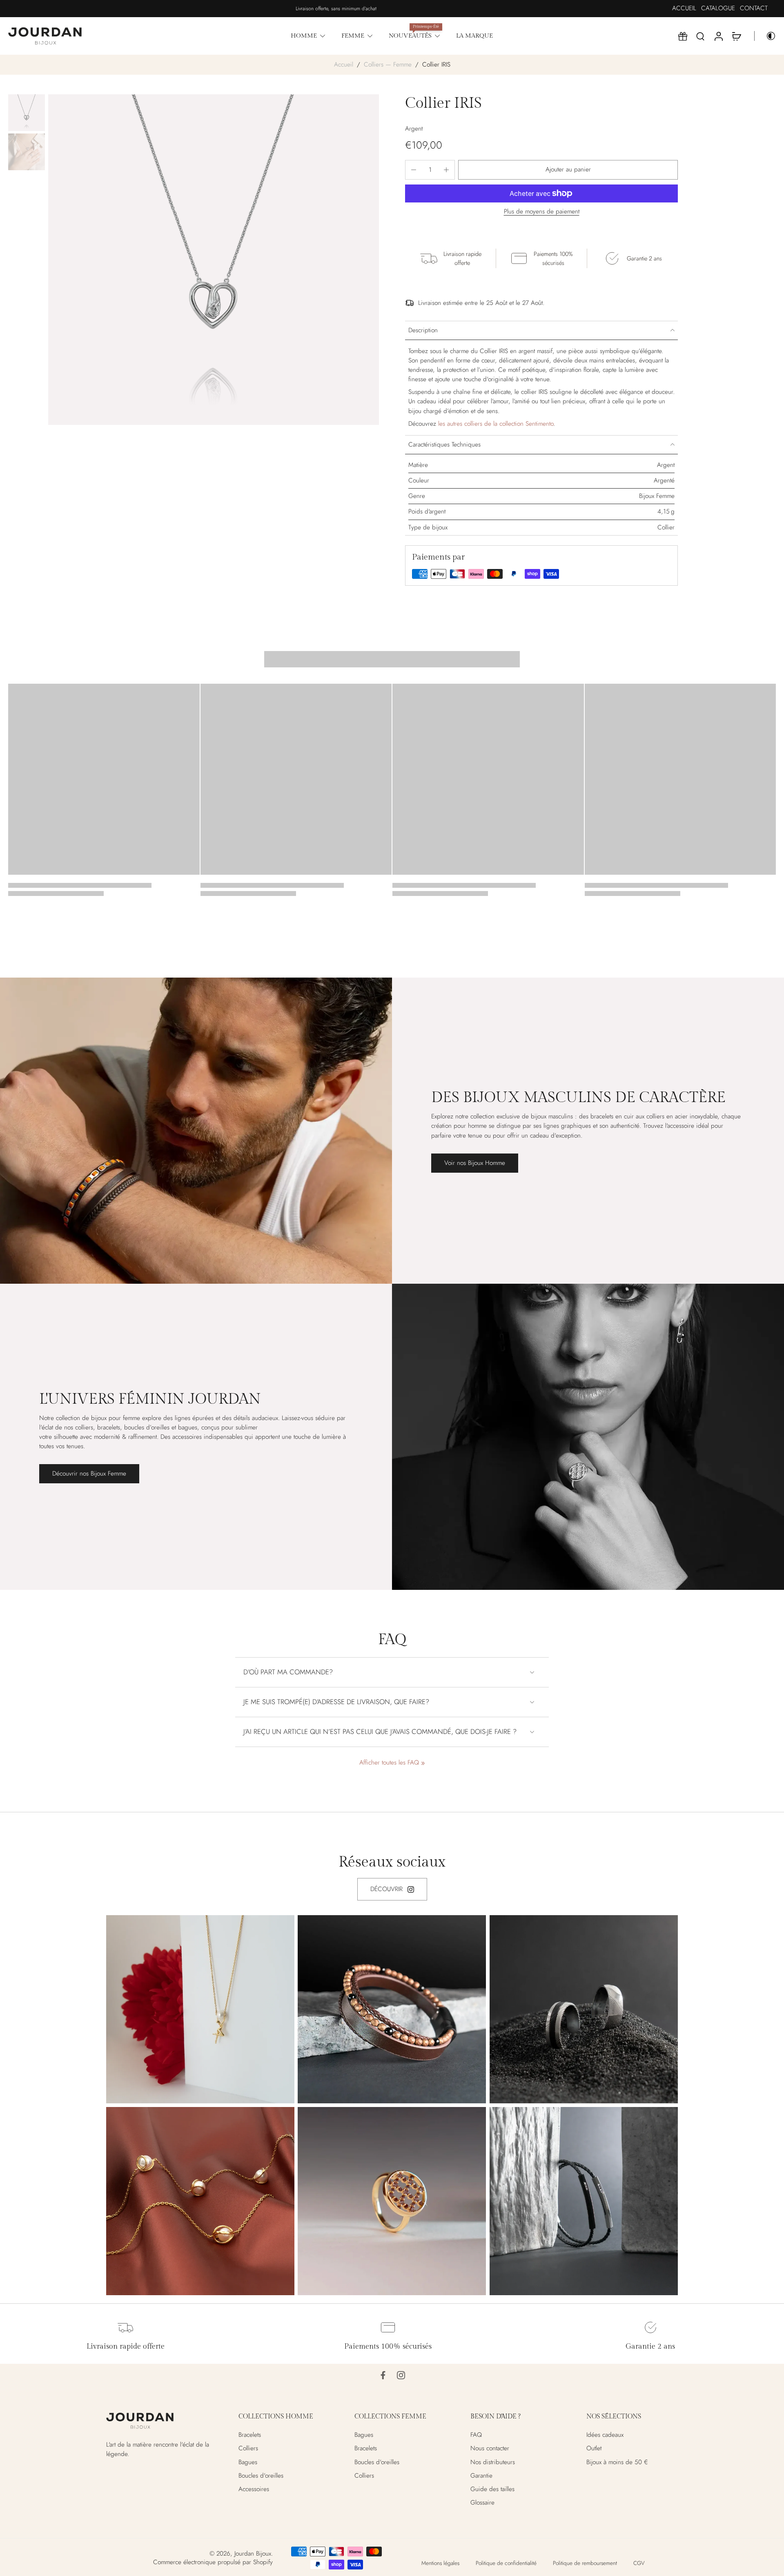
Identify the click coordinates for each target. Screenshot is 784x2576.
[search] (700, 36)
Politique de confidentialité (506, 2563)
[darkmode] (765, 36)
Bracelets (250, 2435)
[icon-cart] (736, 36)
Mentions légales (440, 2563)
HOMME (304, 36)
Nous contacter (490, 2448)
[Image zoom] (214, 260)
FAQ (476, 2435)
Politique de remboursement (585, 2563)
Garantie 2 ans (650, 2346)
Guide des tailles (492, 2489)
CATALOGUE (718, 8)
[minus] (414, 170)
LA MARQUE (474, 36)
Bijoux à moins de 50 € (617, 2462)
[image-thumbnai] (27, 113)
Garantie (481, 2475)
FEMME (353, 36)
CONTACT (754, 8)
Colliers (248, 2448)
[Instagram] (401, 2375)
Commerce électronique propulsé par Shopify (213, 2562)
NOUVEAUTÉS (410, 36)
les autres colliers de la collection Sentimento (496, 424)
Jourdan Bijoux (253, 2554)
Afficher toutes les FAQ (389, 1763)
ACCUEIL (684, 8)
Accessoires (254, 2489)
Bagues (248, 2462)
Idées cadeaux (605, 2435)
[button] (568, 170)
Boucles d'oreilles (261, 2475)
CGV (639, 2563)
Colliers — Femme (388, 64)
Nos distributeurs (493, 2462)
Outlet (594, 2448)
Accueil (344, 64)
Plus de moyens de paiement (542, 212)
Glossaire (482, 2503)
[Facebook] (383, 2375)
